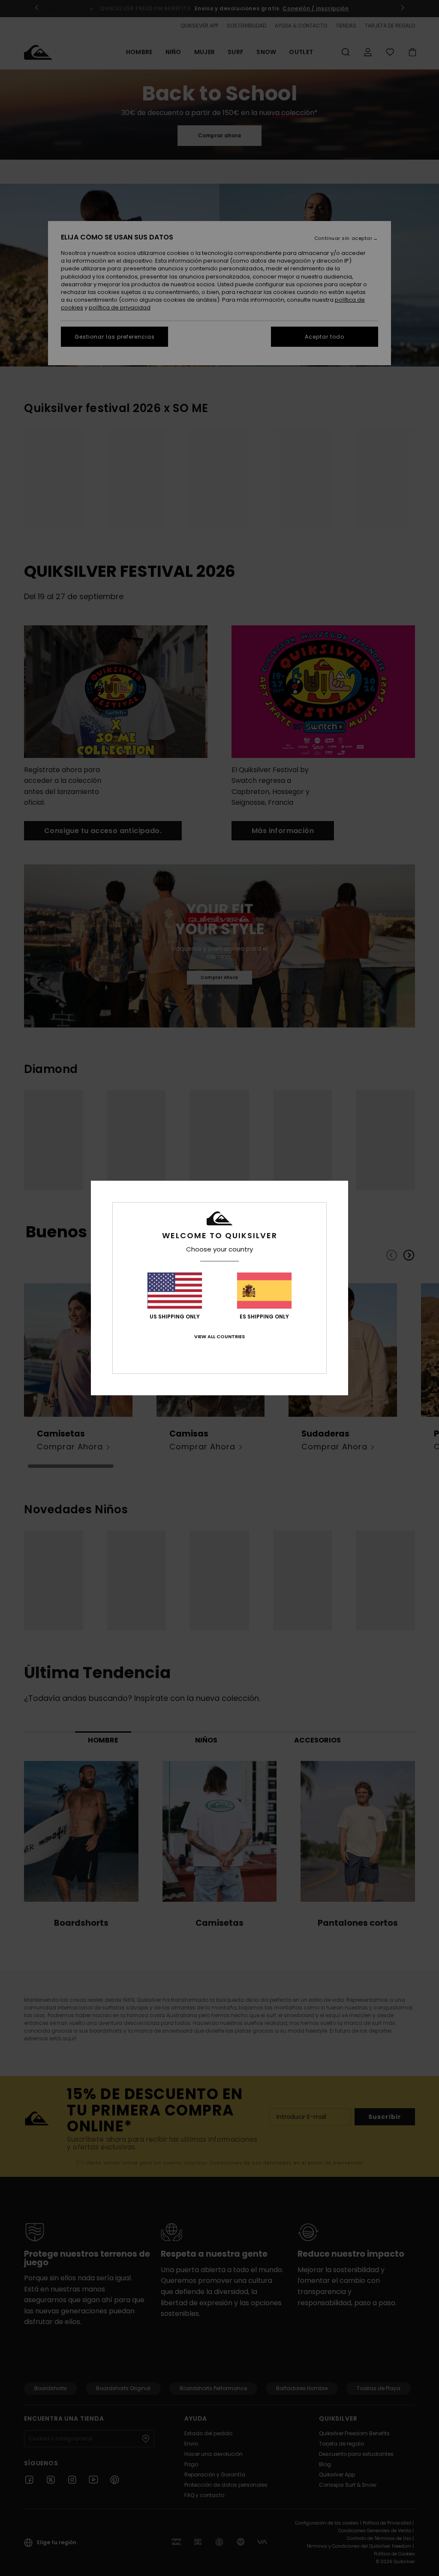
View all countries (219, 1336)
